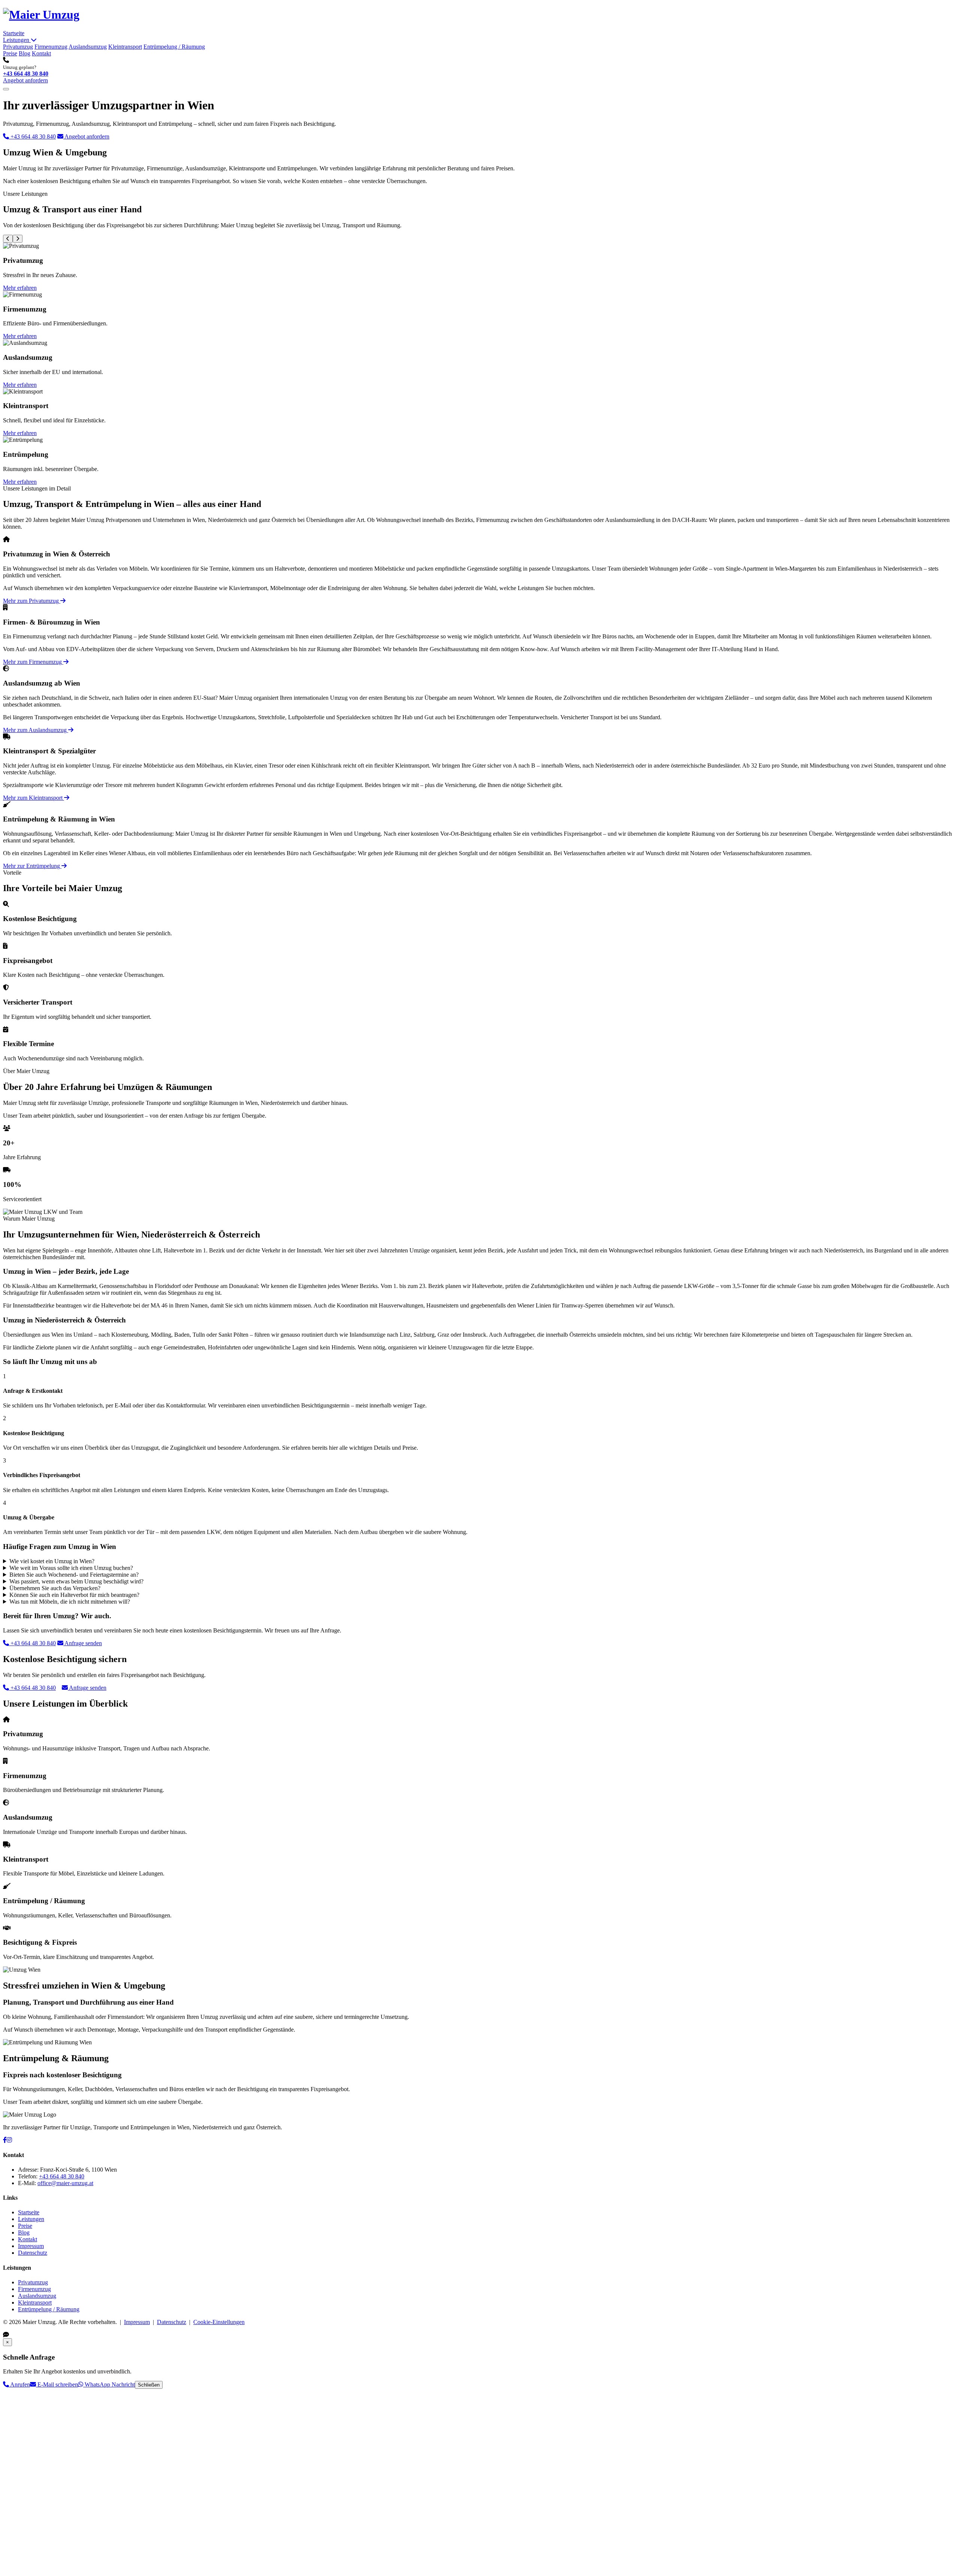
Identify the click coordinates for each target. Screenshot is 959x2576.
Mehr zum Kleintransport (34, 798)
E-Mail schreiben (57, 2384)
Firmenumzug (51, 47)
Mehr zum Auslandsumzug (36, 730)
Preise (10, 53)
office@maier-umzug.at (65, 2183)
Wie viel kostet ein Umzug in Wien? (52, 1561)
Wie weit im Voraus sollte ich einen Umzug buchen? (71, 1568)
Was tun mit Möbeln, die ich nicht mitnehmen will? (70, 1602)
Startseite (14, 33)
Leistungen (17, 40)
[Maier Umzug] (41, 15)
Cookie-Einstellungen (219, 2322)
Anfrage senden (83, 1643)
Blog (25, 53)
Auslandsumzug (88, 47)
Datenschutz (33, 2253)
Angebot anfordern (25, 80)
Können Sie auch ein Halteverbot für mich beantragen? (74, 1595)
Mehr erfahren (20, 288)
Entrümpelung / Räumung (174, 47)
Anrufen (19, 2384)
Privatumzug (18, 47)
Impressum (31, 2246)
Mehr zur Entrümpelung (32, 866)
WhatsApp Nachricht (109, 2384)
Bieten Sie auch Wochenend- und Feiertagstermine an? (74, 1575)
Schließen (149, 2385)
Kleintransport (125, 47)
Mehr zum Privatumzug (32, 601)
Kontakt (41, 53)
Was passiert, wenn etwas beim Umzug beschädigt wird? (76, 1581)
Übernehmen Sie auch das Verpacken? (55, 1588)
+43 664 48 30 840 (26, 74)
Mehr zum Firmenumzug (33, 662)
